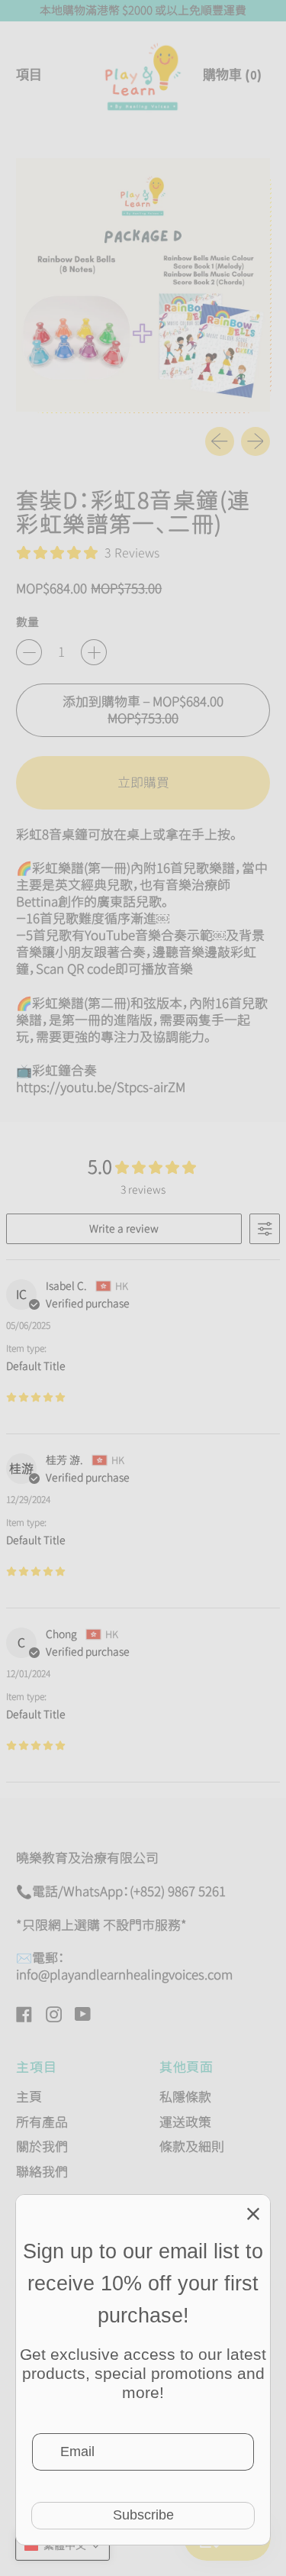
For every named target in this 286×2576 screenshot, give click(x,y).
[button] (63, 2545)
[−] (29, 652)
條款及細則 (192, 2146)
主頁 (29, 2097)
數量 (27, 622)
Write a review (124, 1228)
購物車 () (232, 81)
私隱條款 (185, 2097)
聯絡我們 (42, 2172)
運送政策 (185, 2122)
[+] (94, 652)
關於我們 (42, 2146)
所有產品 (42, 2122)
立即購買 (143, 782)
